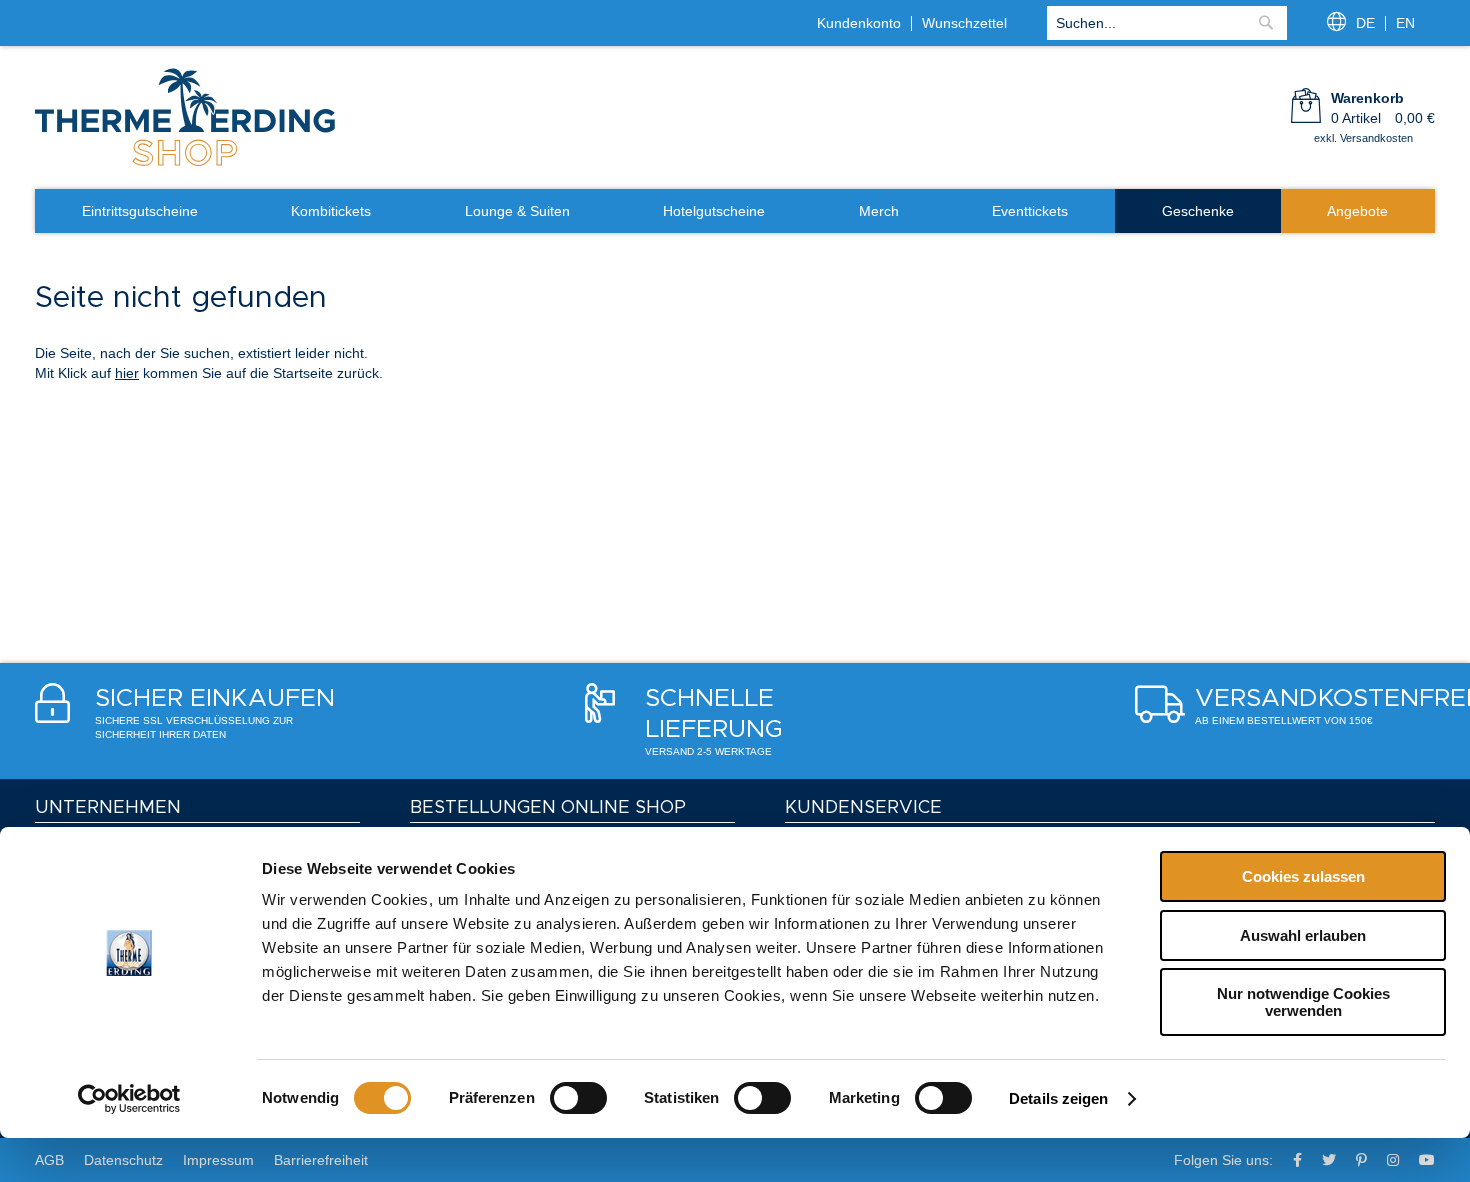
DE (1365, 23)
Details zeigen (1058, 1098)
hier (127, 373)
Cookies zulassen (1303, 876)
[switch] (578, 1098)
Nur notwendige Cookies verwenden (1303, 1002)
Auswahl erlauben (1303, 935)
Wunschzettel (964, 23)
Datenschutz (123, 1160)
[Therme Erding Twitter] (1329, 1160)
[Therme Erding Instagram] (1393, 1160)
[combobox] (1167, 23)
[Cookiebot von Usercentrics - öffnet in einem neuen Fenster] (129, 1099)
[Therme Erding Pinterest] (1361, 1160)
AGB (49, 1160)
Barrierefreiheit (321, 1160)
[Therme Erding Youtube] (1427, 1160)
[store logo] (185, 164)
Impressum (218, 1160)
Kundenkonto (859, 23)
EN (1405, 23)
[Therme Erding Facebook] (1297, 1160)
